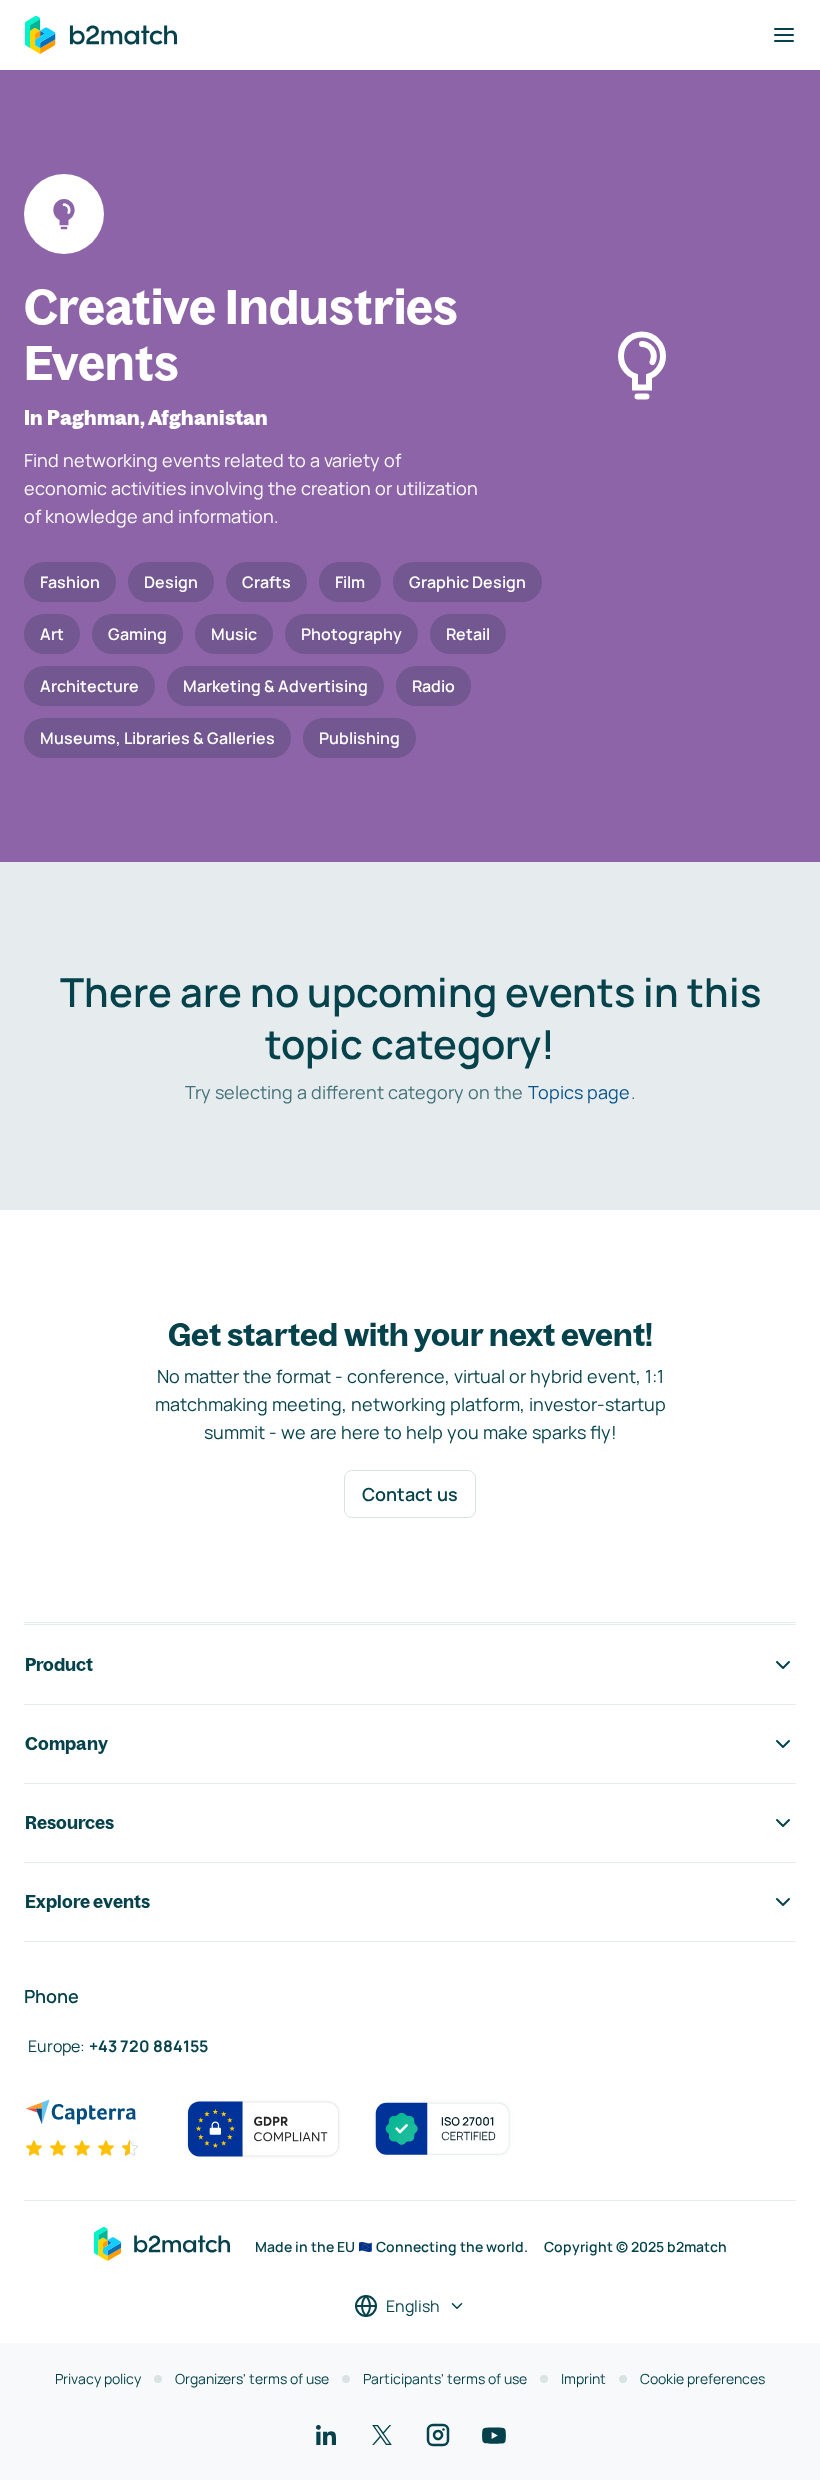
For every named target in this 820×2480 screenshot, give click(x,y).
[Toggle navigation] (784, 35)
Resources (69, 1822)
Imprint (583, 2378)
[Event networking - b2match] (101, 35)
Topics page (579, 1092)
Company (66, 1743)
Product (59, 1664)
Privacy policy (98, 2378)
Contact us (410, 1494)
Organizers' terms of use (252, 2378)
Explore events (87, 1901)
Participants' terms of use (445, 2378)
